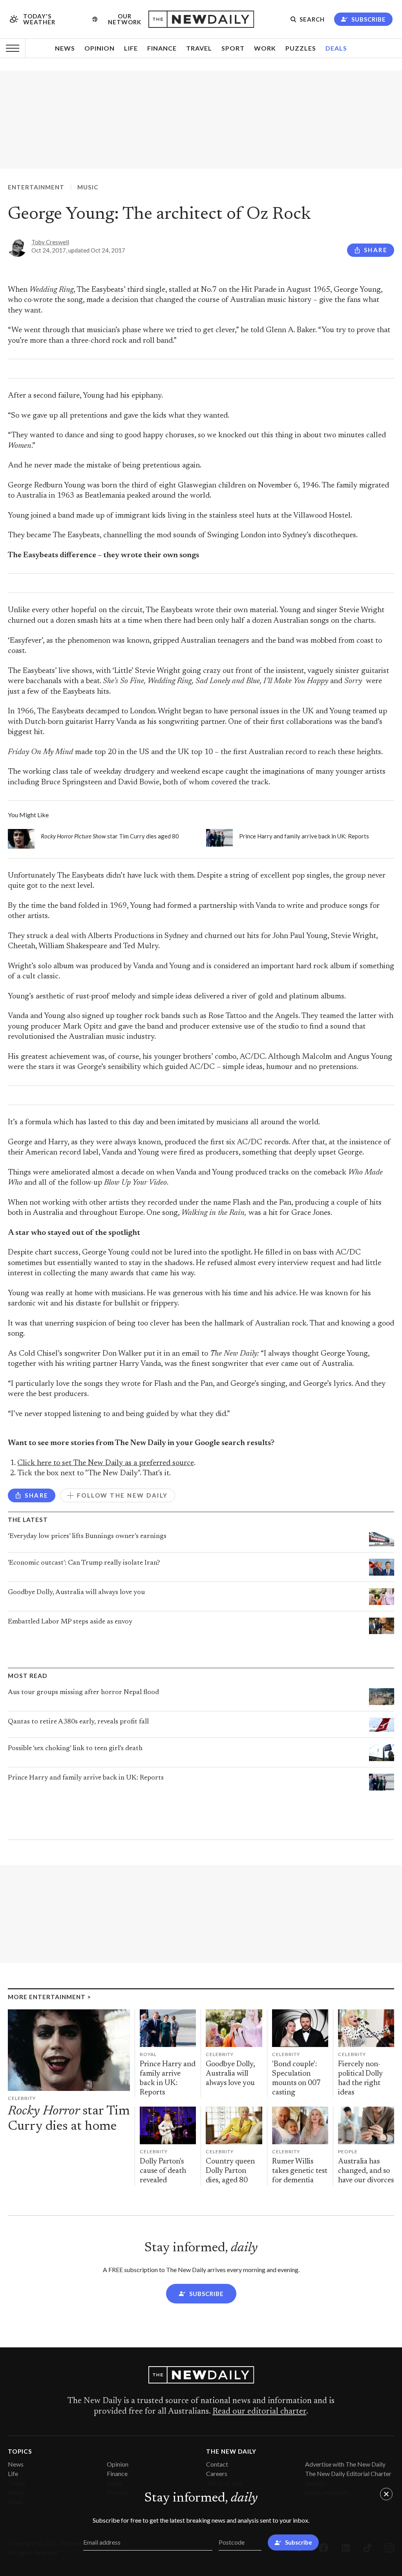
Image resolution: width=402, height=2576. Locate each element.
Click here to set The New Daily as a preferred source (106, 1463)
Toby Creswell (50, 242)
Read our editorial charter (259, 2412)
